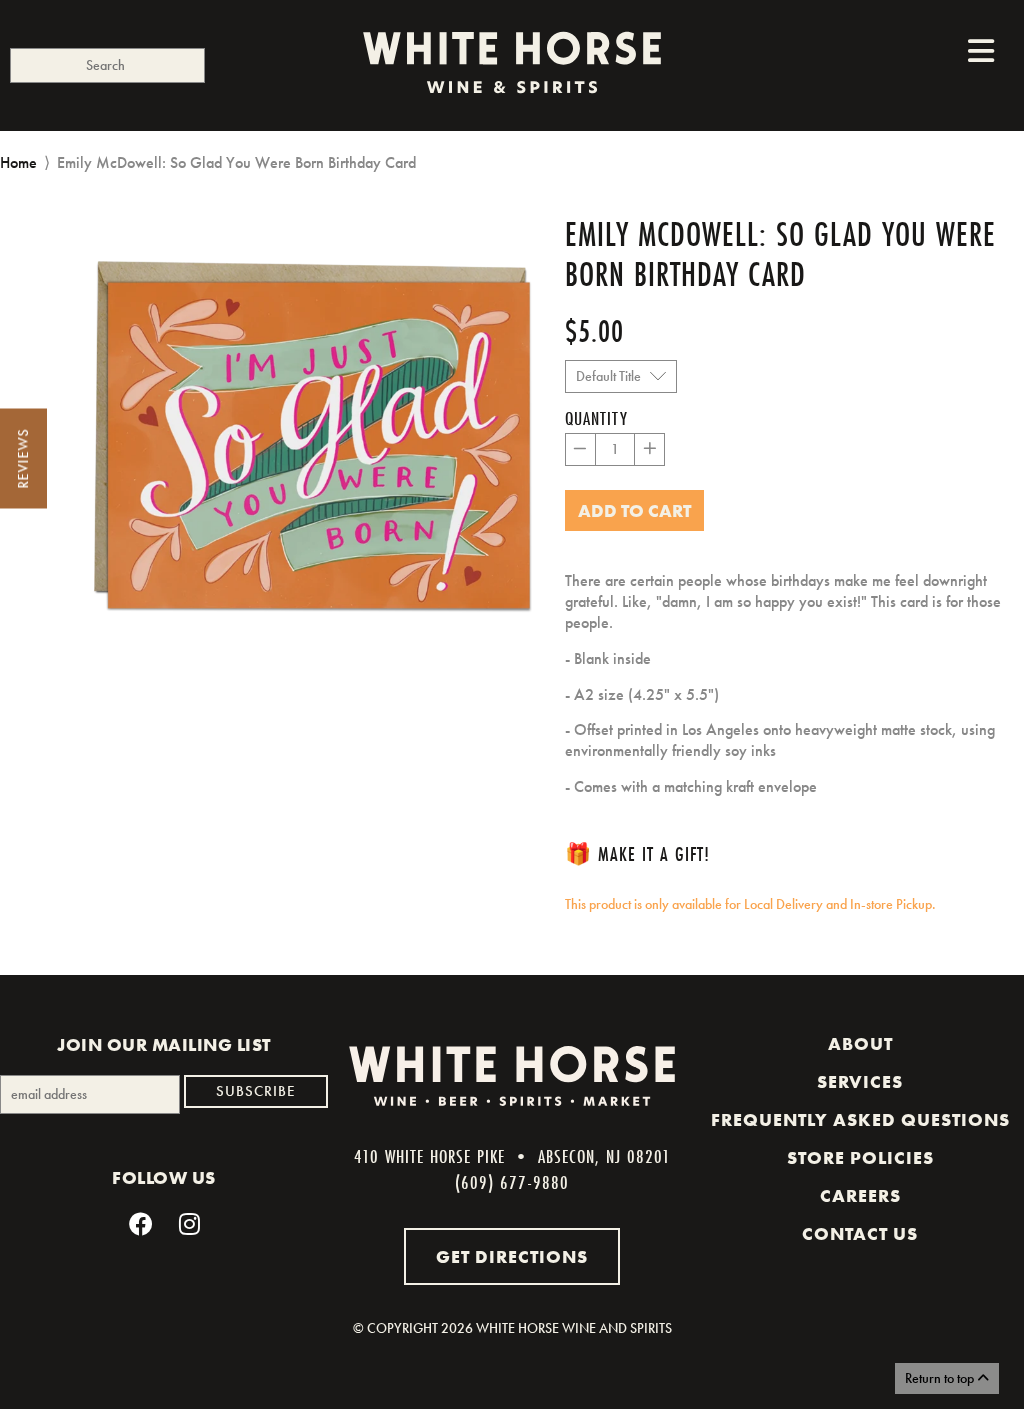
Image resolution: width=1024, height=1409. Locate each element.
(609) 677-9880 (512, 1182)
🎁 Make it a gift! (637, 853)
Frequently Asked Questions (860, 1120)
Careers (860, 1196)
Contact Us (860, 1234)
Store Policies (860, 1158)
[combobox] (107, 65)
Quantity (596, 418)
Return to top (941, 1378)
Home (18, 162)
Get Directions (512, 1256)
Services (860, 1082)
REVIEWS (23, 459)
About (860, 1044)
